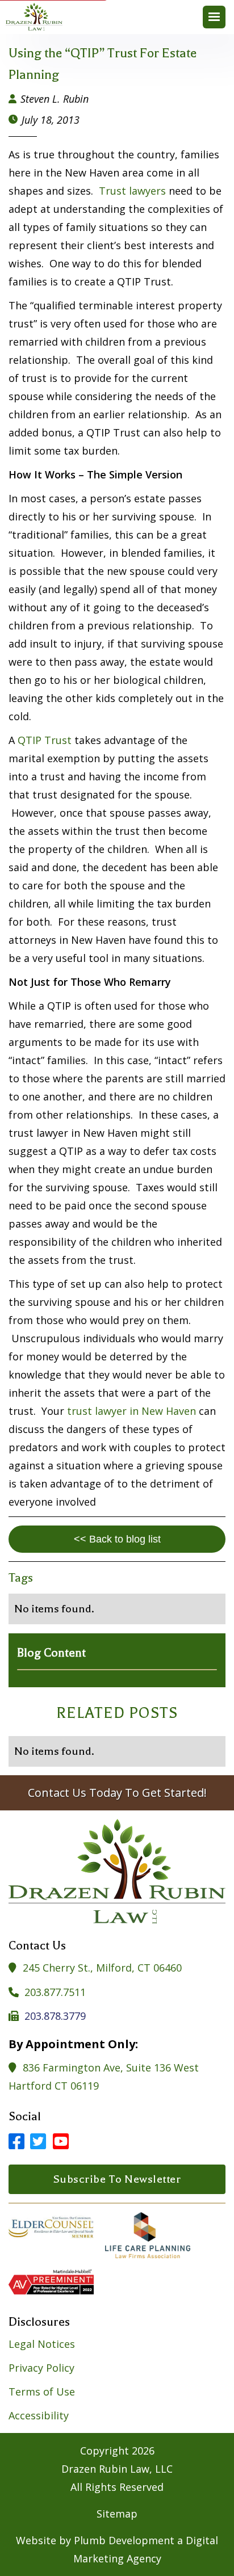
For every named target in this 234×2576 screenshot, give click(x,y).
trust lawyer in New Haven (131, 1411)
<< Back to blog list (117, 1539)
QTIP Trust (45, 740)
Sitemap (117, 2514)
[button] (214, 17)
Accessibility (39, 2415)
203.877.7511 (55, 1992)
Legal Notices (42, 2344)
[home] (37, 17)
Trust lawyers (134, 191)
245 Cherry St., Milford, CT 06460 (102, 1968)
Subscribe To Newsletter (117, 2179)
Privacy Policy (41, 2368)
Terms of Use (42, 2392)
